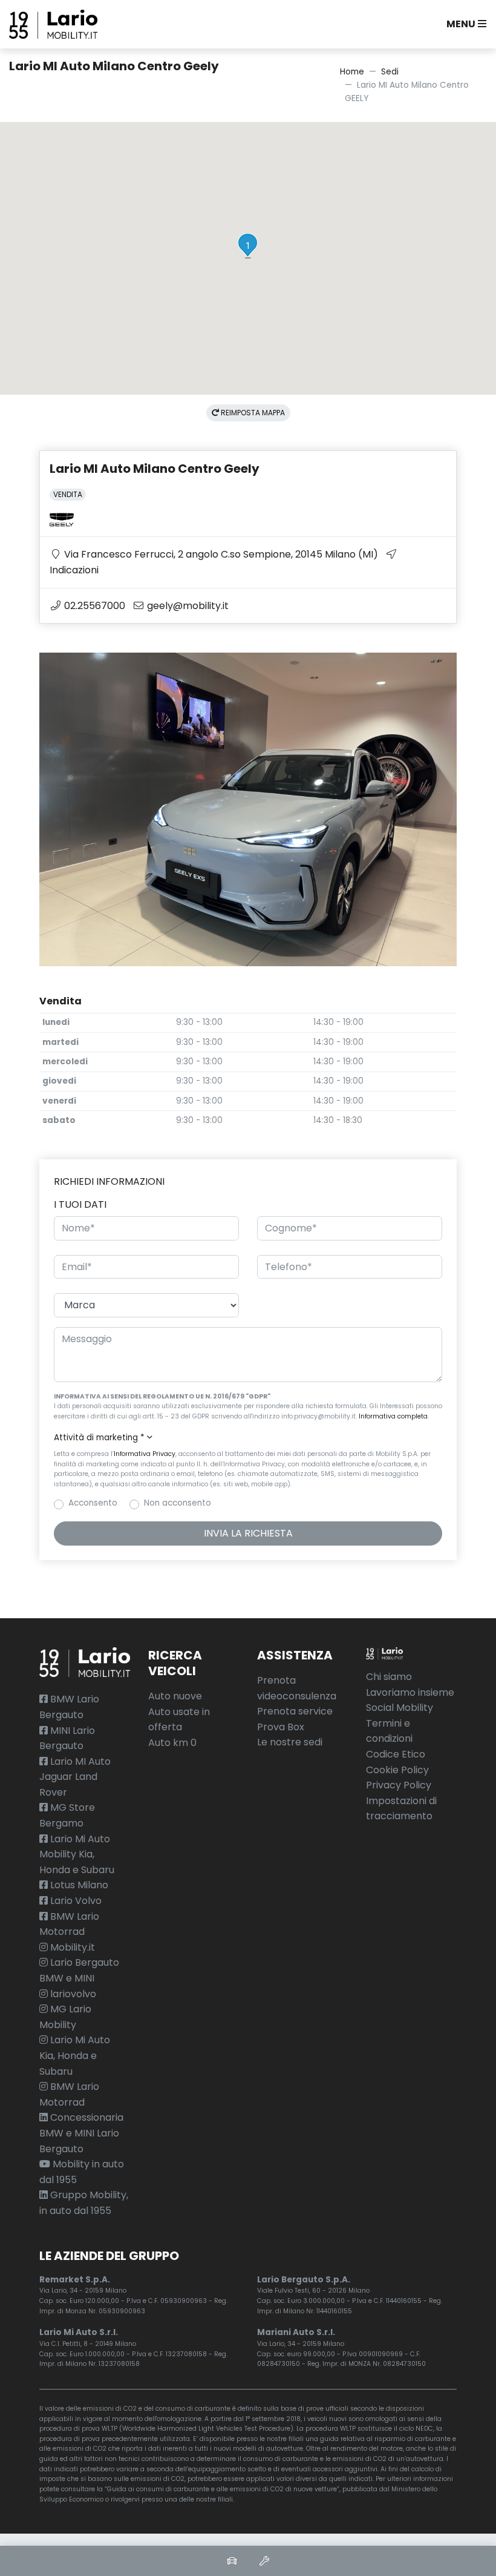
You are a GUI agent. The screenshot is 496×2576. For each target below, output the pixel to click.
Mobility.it (71, 1947)
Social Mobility (400, 1708)
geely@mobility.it (187, 606)
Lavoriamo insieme (410, 1692)
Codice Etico (396, 1754)
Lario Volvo (75, 1901)
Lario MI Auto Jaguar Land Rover (75, 1777)
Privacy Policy (399, 1785)
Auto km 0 (172, 1743)
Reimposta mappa (252, 413)
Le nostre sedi (290, 1742)
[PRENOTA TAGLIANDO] (264, 2561)
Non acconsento (178, 1503)
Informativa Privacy (145, 1454)
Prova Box (281, 1727)
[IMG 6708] (248, 809)
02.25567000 (93, 606)
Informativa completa (393, 1416)
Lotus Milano (78, 1885)
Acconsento (93, 1503)
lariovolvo (72, 1994)
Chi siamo (389, 1677)
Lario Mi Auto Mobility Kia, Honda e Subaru (77, 1854)
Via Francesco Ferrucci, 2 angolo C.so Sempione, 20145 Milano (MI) (220, 554)
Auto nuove (175, 1696)
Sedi (390, 72)
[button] (464, 24)
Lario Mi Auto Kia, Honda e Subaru (75, 2055)
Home (352, 72)
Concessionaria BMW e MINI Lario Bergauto (81, 2133)
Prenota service (295, 1711)
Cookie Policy (397, 1770)
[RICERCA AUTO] (232, 2561)
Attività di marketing (99, 1438)
